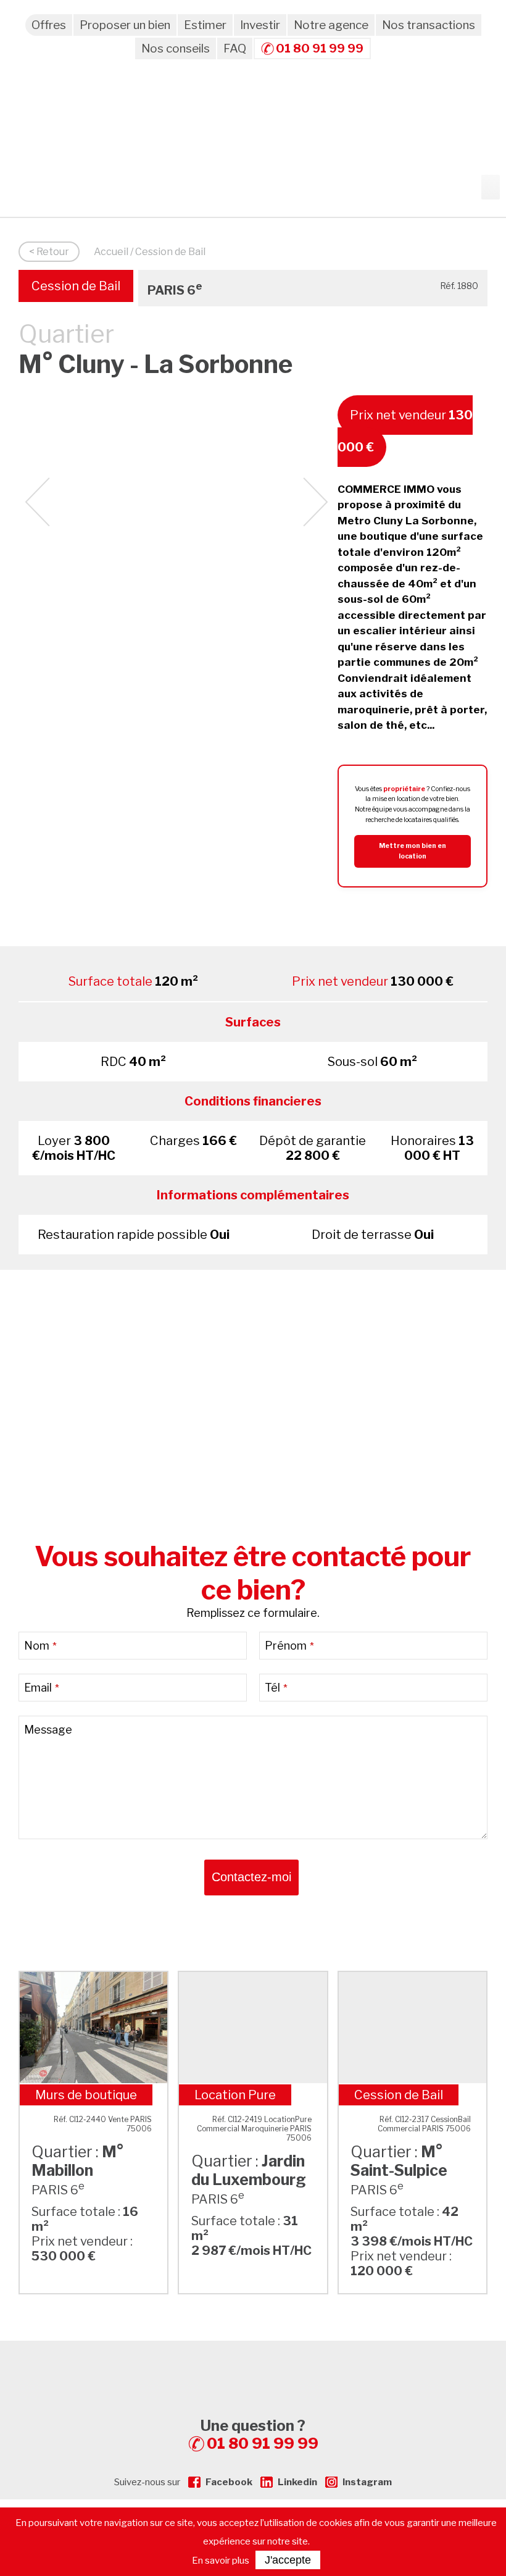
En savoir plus (221, 2561)
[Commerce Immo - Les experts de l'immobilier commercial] (253, 2363)
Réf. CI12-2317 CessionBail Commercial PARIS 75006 (424, 2124)
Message (48, 1730)
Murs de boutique (86, 2095)
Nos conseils (176, 48)
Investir (260, 25)
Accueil (111, 252)
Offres (49, 25)
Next (316, 502)
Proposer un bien (125, 25)
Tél (276, 1688)
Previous (37, 502)
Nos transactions (429, 25)
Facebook (229, 2482)
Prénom (289, 1646)
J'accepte (288, 2560)
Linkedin (297, 2482)
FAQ (235, 48)
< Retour (49, 252)
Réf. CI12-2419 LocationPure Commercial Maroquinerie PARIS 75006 (254, 2129)
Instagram (367, 2482)
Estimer (205, 25)
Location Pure (235, 2095)
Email (42, 1688)
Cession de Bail (76, 286)
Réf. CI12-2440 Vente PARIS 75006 (103, 2124)
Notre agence (331, 25)
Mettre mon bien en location (413, 851)
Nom (40, 1646)
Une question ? (259, 2435)
